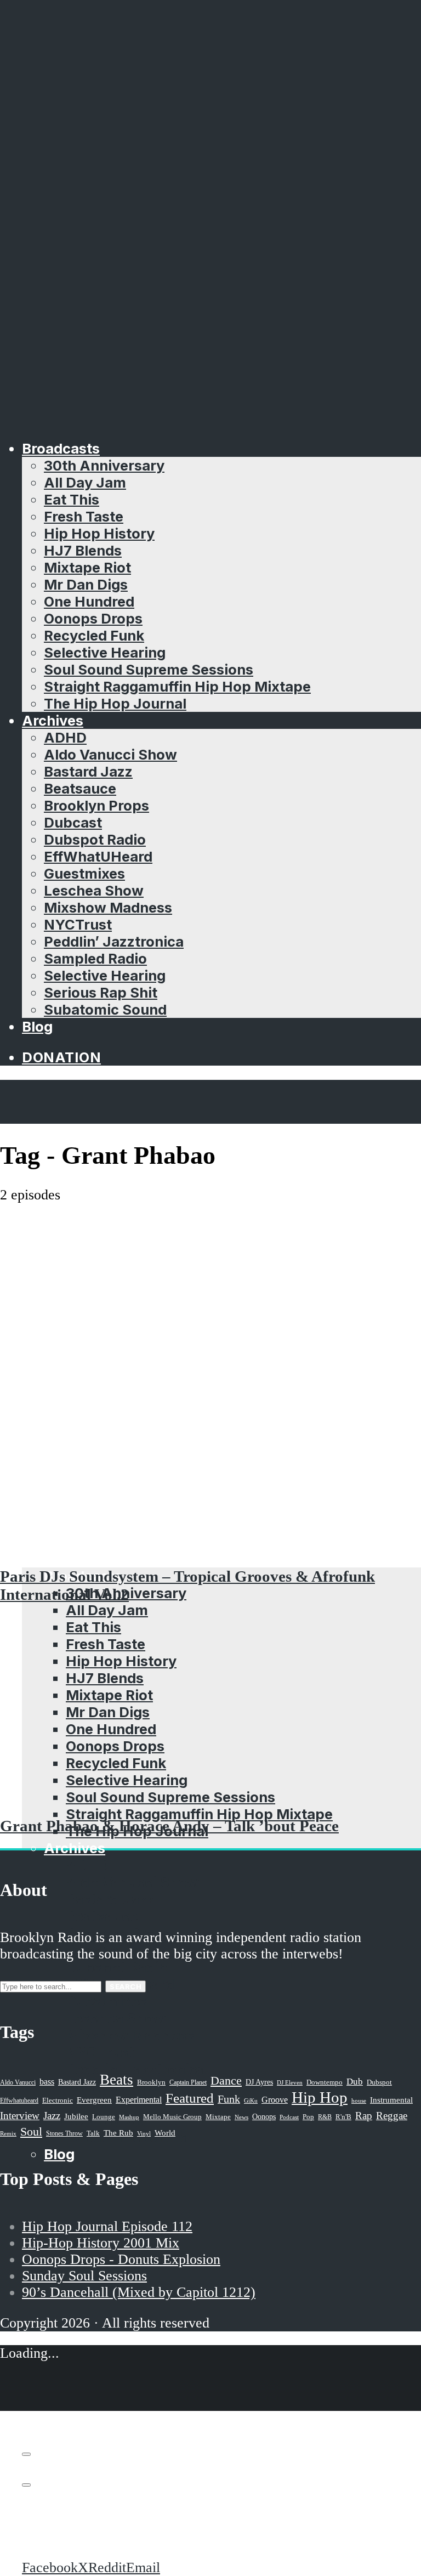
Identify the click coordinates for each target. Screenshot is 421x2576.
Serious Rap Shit (101, 992)
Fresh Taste (84, 516)
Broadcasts (61, 448)
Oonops (264, 2116)
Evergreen (94, 2100)
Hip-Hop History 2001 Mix (101, 2243)
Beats (116, 2080)
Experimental (139, 2100)
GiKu (251, 2101)
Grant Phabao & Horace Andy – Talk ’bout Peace (169, 1826)
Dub (355, 2082)
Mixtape (218, 2117)
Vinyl (144, 2133)
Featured (190, 2098)
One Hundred (89, 601)
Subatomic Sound (105, 1009)
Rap (364, 2116)
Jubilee (76, 2116)
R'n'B (343, 2117)
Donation (61, 1057)
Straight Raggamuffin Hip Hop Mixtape (177, 686)
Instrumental (391, 2100)
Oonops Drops (93, 618)
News (241, 2117)
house (359, 2101)
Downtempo (325, 2082)
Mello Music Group (172, 2117)
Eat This (72, 499)
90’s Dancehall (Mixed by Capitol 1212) (139, 2292)
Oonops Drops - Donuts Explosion (121, 2259)
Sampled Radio (95, 958)
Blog (37, 1026)
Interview (20, 2116)
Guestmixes (84, 873)
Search (126, 1986)
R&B (325, 2117)
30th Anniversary (104, 465)
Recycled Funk (94, 635)
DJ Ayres (259, 2082)
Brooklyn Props (96, 805)
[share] (26, 2485)
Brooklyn (151, 2082)
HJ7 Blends (83, 550)
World (165, 2133)
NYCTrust (78, 924)
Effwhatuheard (19, 2101)
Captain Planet (188, 2082)
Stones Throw (64, 2133)
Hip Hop (320, 2097)
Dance (226, 2080)
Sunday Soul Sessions (84, 2276)
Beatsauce (80, 788)
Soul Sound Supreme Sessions (149, 669)
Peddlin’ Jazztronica (114, 941)
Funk (229, 2099)
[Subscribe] (26, 2454)
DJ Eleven (290, 2083)
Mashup (129, 2117)
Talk (93, 2133)
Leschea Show (94, 890)
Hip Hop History (99, 533)
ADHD (65, 737)
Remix (8, 2133)
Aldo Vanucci (18, 2082)
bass (47, 2082)
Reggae (392, 2116)
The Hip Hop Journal (115, 703)
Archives (53, 720)
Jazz (52, 2116)
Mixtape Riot (87, 567)
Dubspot (379, 2082)
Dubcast (73, 822)
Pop (308, 2117)
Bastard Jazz (88, 771)
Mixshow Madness (108, 907)
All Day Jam (85, 482)
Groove (275, 2100)
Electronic (58, 2101)
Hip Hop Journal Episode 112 (107, 2226)
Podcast (289, 2117)
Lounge (104, 2117)
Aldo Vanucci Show (110, 754)
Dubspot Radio (95, 839)
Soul (31, 2131)
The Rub (118, 2133)
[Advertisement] (210, 1286)
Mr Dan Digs (86, 584)
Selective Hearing (105, 652)
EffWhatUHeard (98, 856)
